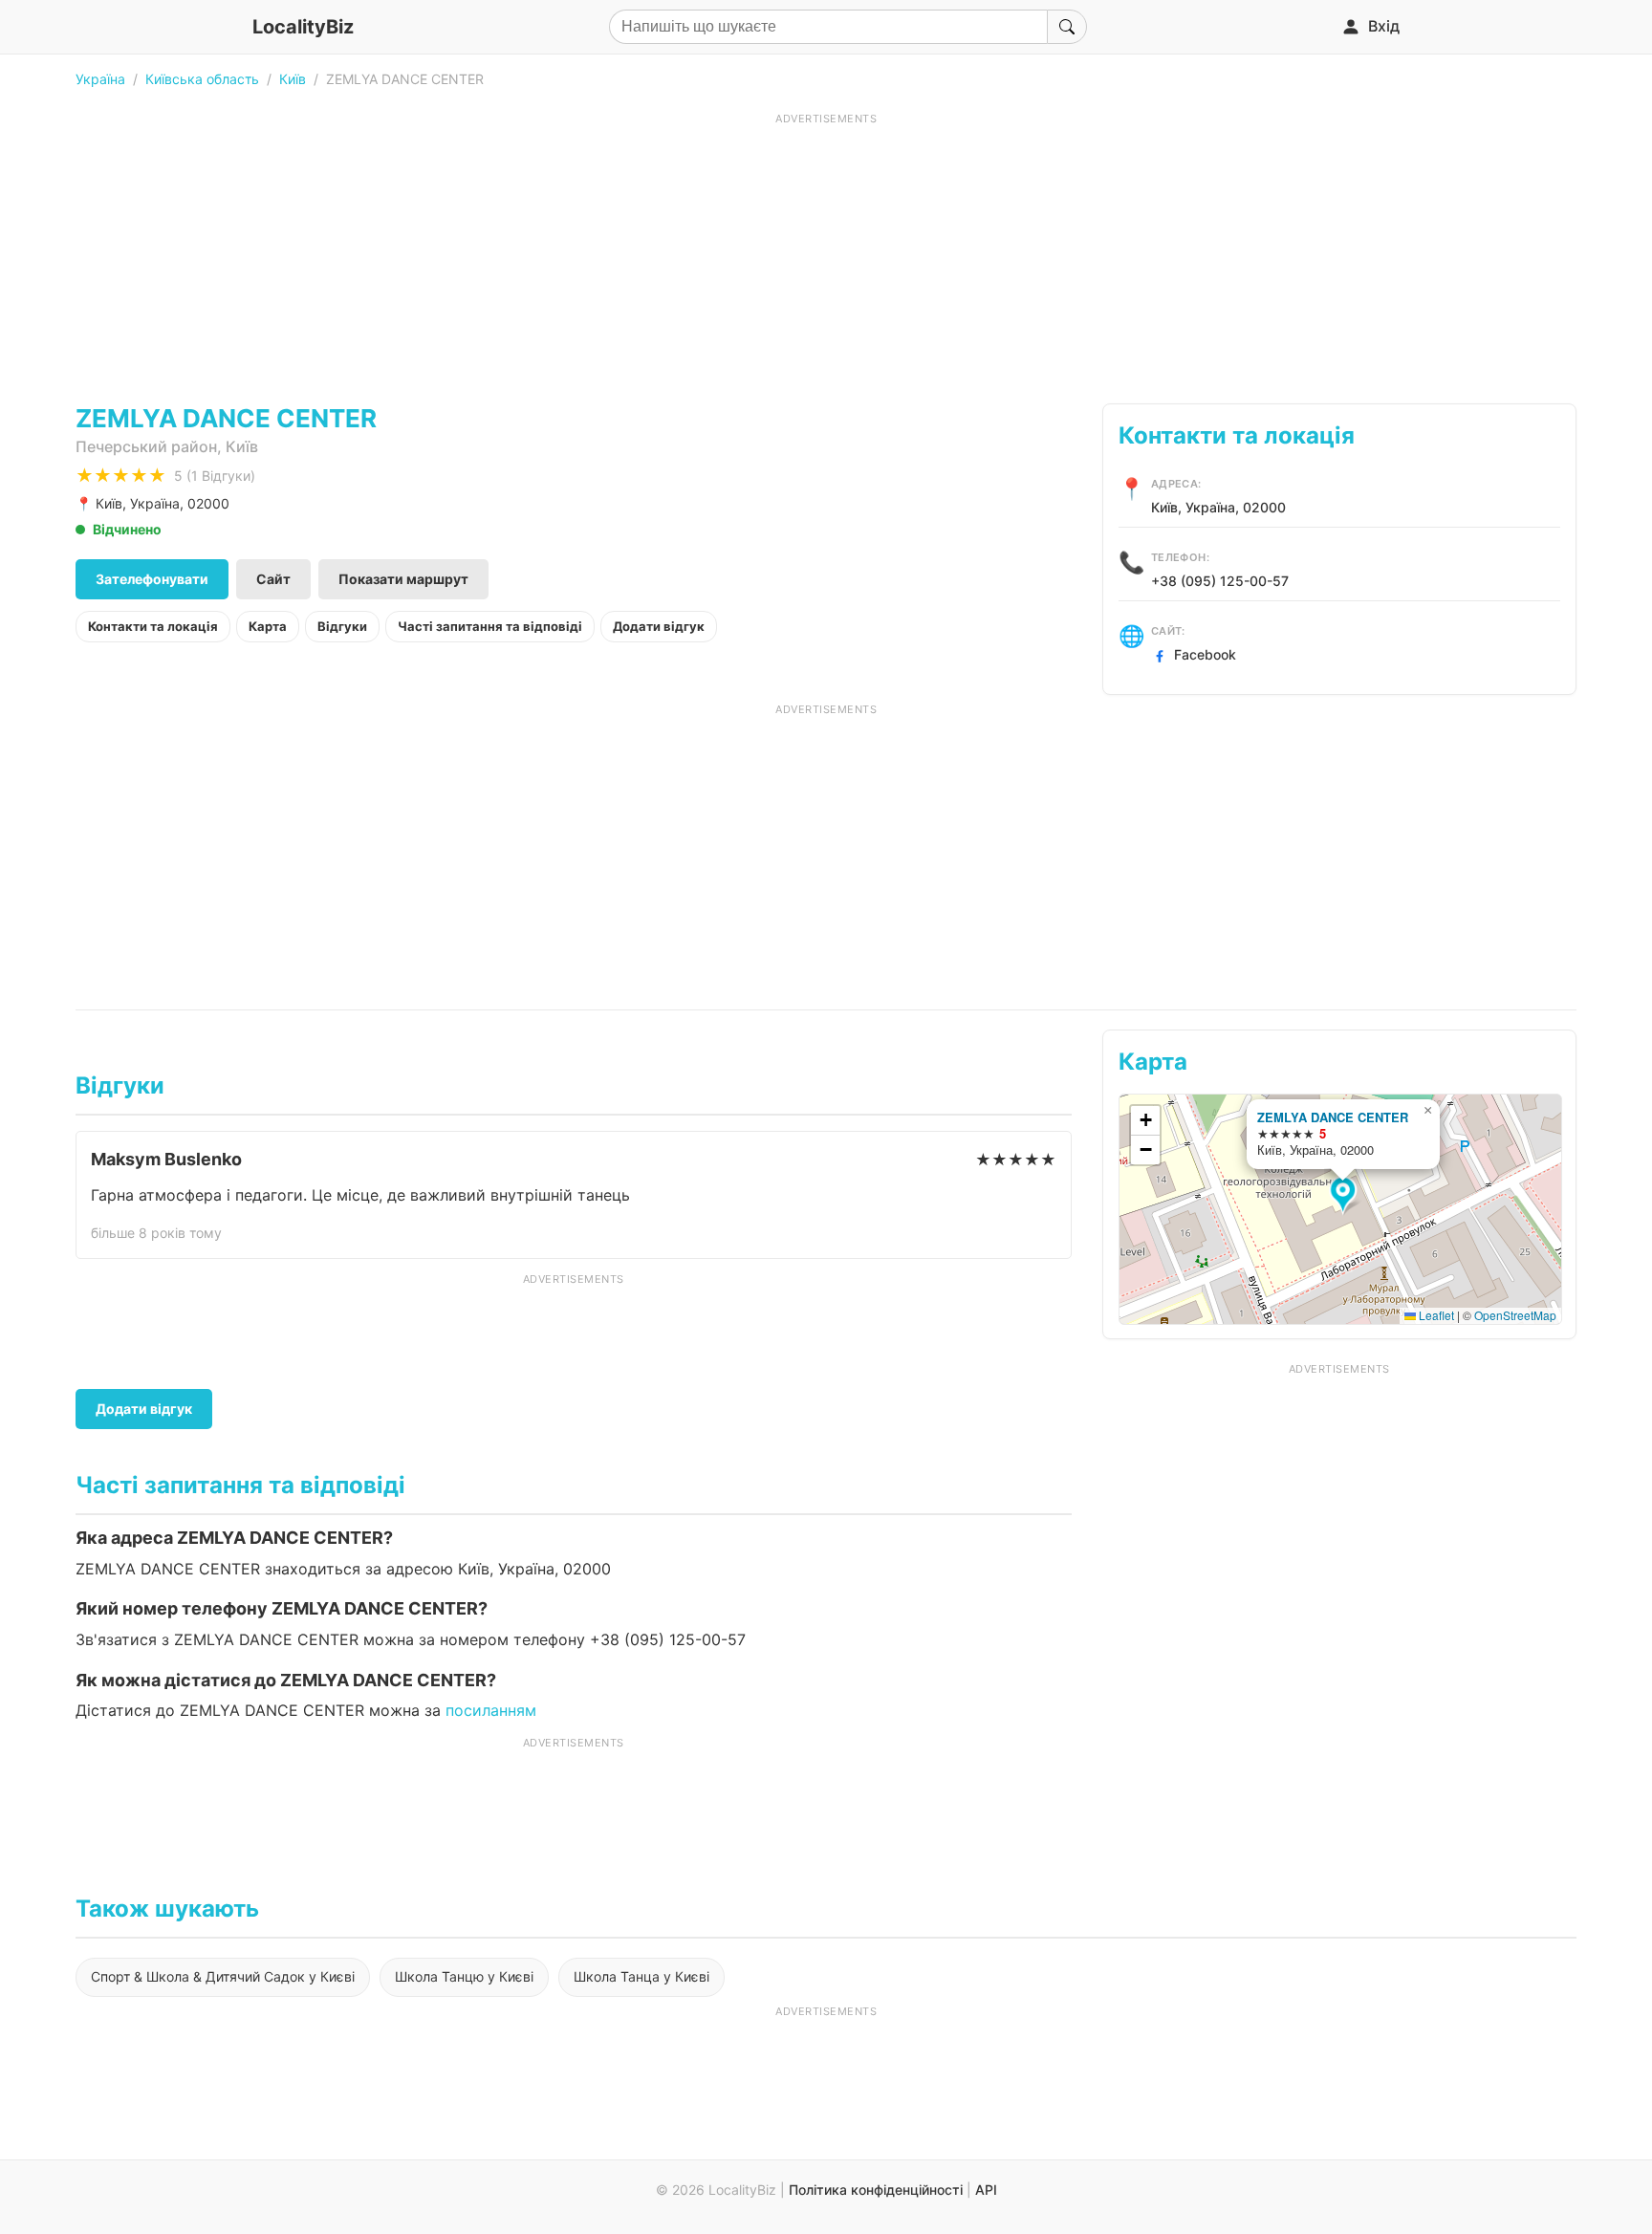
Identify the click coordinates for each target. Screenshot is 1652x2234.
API (986, 2190)
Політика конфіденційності (876, 2190)
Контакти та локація (153, 626)
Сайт (273, 579)
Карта (268, 626)
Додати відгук (659, 626)
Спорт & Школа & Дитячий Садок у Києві (223, 1976)
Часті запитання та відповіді (490, 626)
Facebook (1205, 654)
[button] (1346, 1196)
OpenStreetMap (1515, 1315)
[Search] (1067, 27)
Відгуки (342, 626)
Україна (100, 79)
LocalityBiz (303, 27)
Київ (293, 79)
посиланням (491, 1710)
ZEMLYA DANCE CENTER (1333, 1117)
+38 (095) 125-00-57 (1220, 581)
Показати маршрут (403, 579)
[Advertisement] (826, 260)
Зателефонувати (152, 579)
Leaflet (1435, 1315)
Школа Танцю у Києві (464, 1976)
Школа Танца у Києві (641, 1976)
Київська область (202, 79)
